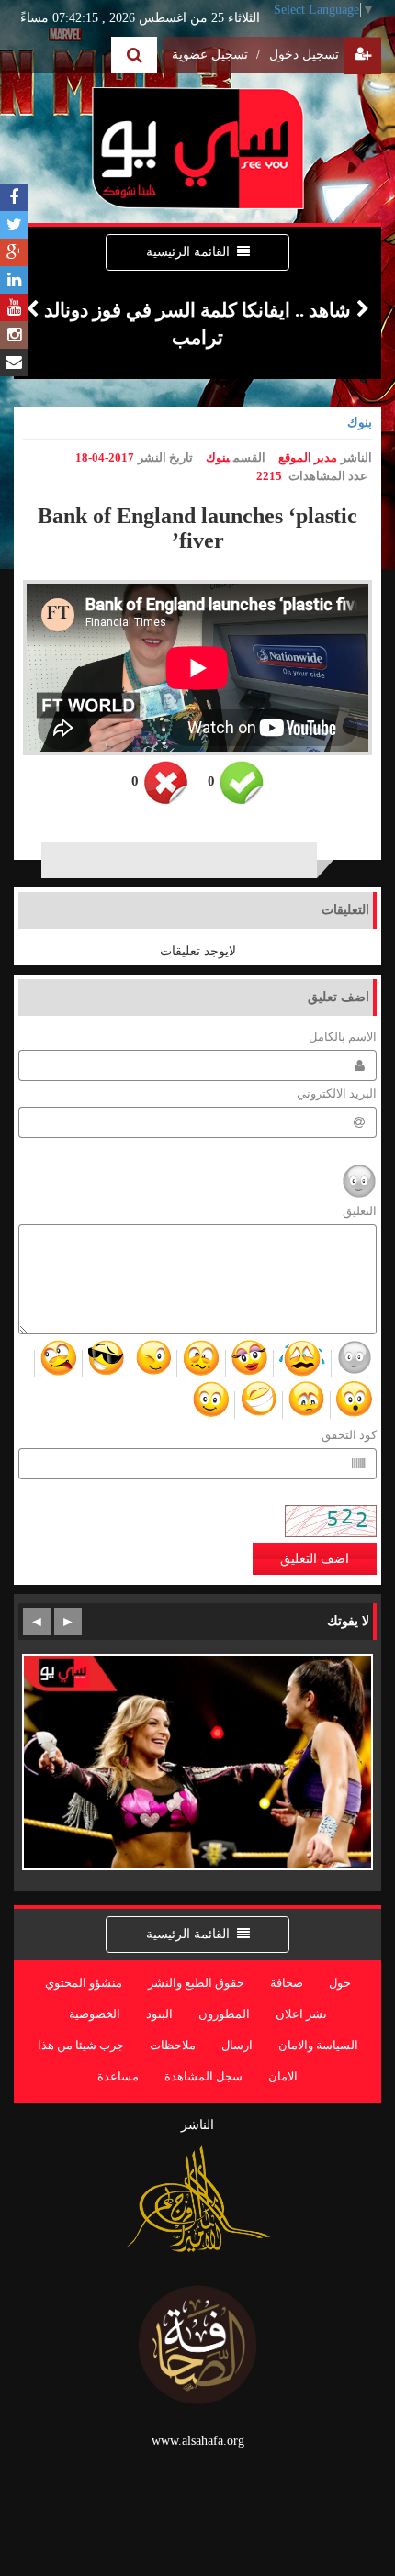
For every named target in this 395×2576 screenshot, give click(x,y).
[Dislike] (166, 783)
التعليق (360, 1211)
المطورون (224, 2014)
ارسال (237, 2046)
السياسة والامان (318, 2046)
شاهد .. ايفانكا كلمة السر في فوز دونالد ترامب (197, 324)
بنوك (360, 423)
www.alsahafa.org (198, 2441)
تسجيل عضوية (216, 55)
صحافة (287, 1983)
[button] (32, 324)
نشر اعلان (301, 2014)
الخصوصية (95, 2014)
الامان (283, 2077)
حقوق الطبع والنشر (196, 1983)
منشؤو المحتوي (84, 1983)
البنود (159, 2014)
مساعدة (118, 2077)
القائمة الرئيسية (188, 252)
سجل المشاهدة (203, 2077)
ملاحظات (173, 2046)
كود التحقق (349, 1435)
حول (340, 1983)
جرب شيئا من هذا (81, 2046)
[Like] (242, 783)
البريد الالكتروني (337, 1094)
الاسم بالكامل (343, 1037)
